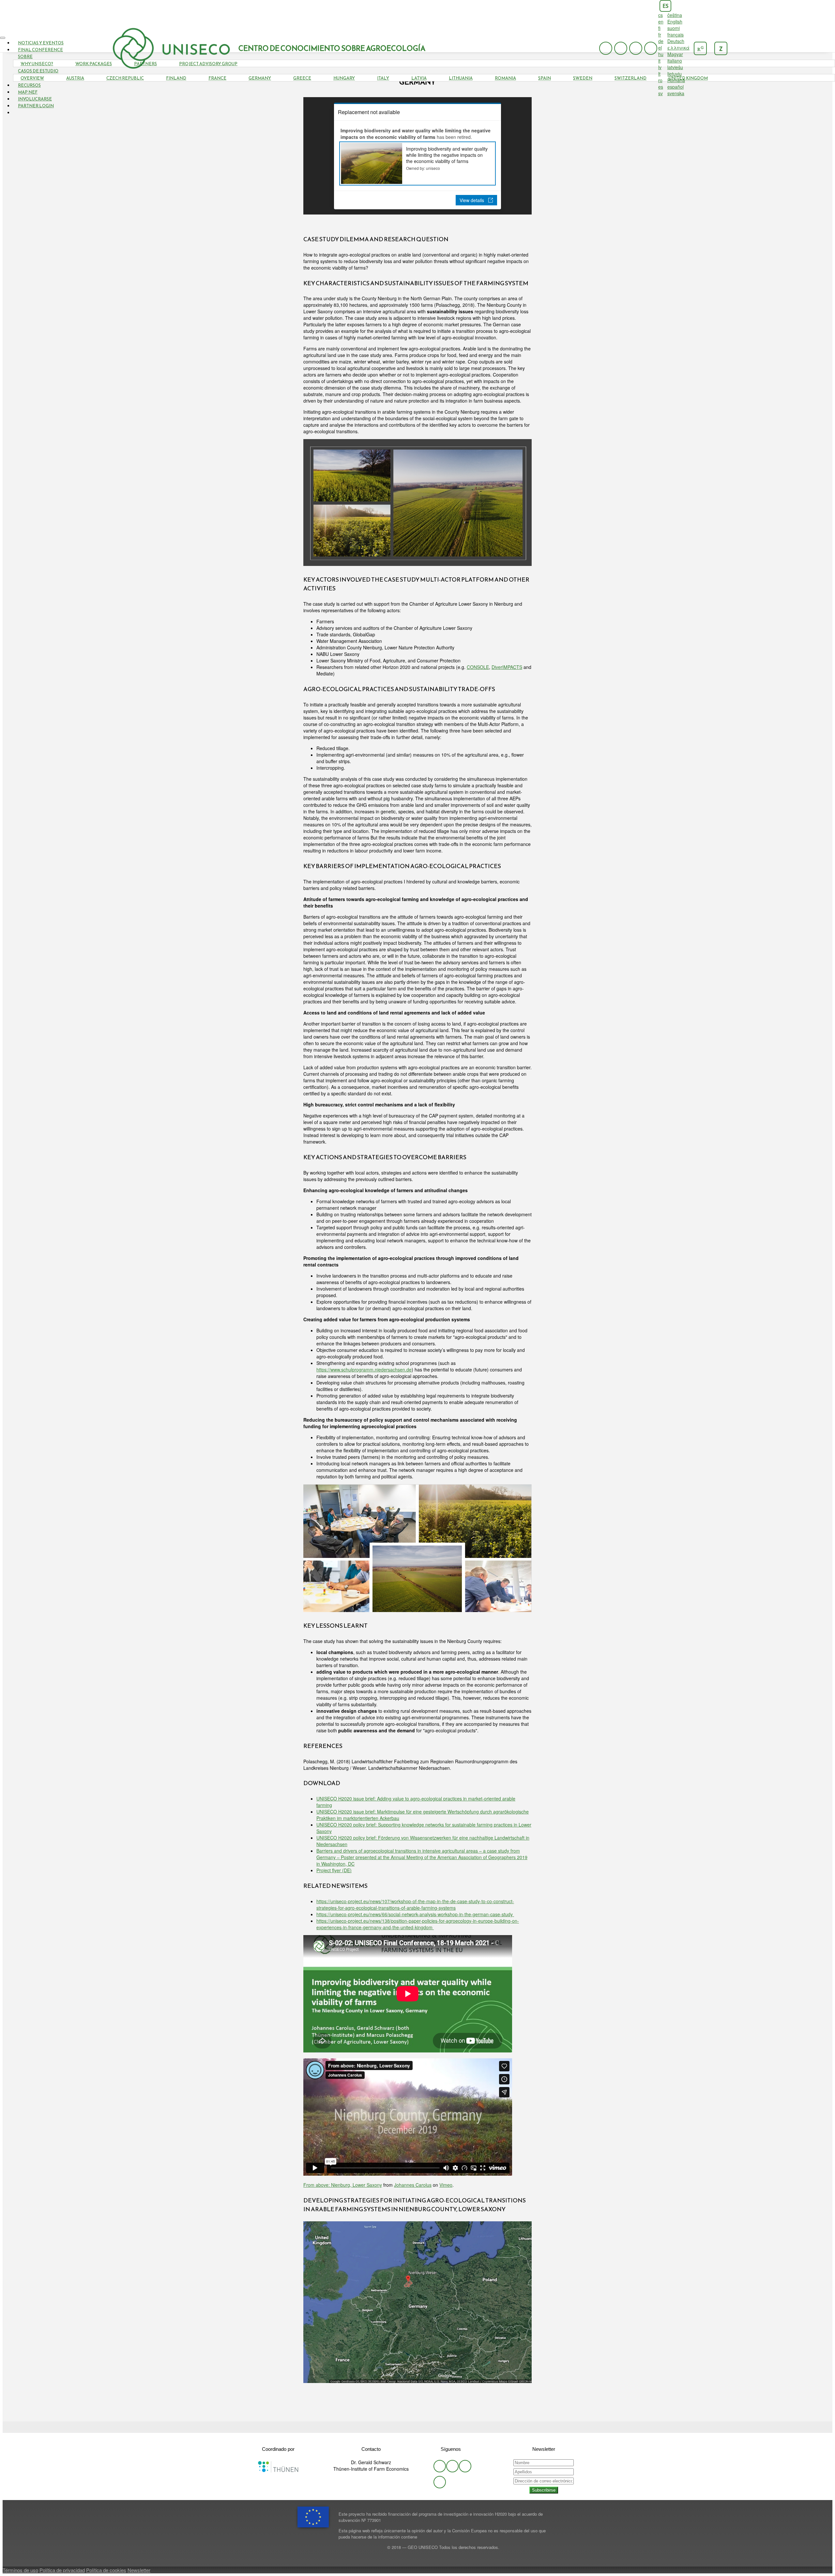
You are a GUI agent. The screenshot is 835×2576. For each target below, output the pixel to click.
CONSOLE (478, 667)
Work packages (94, 64)
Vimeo (446, 2185)
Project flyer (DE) (334, 1870)
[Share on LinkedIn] (427, 2427)
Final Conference (40, 50)
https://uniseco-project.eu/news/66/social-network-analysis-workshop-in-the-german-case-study (415, 1914)
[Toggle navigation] (3, 38)
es (665, 6)
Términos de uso (20, 2570)
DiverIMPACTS (507, 667)
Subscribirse (544, 2490)
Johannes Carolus (413, 2185)
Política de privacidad (62, 2570)
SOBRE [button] (25, 57)
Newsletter (139, 2570)
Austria (75, 78)
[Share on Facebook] (417, 2427)
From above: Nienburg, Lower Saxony (343, 2185)
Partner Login (36, 106)
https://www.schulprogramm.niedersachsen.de (364, 1369)
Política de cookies (106, 2570)
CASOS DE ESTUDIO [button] (38, 71)
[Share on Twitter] (408, 2427)
